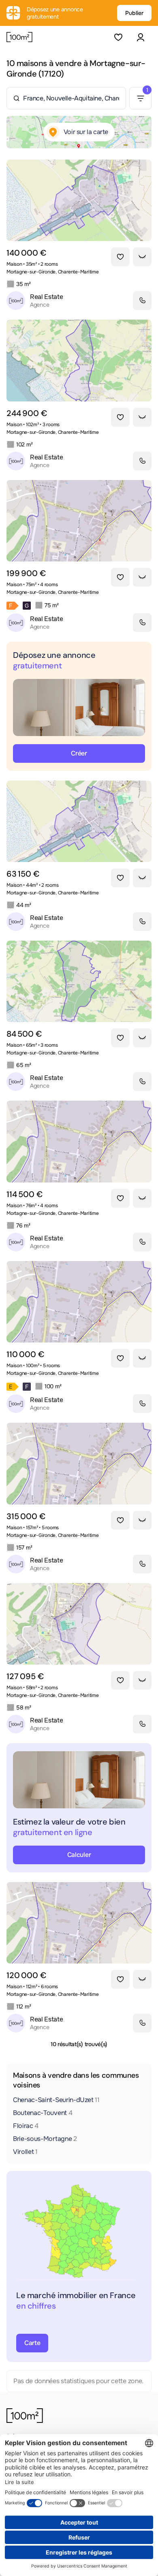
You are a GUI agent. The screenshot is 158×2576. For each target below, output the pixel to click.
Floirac (26, 2126)
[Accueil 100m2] (25, 2416)
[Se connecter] (140, 37)
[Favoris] (118, 37)
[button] (140, 37)
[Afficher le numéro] (142, 301)
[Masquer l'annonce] (142, 257)
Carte (32, 2343)
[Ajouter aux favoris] (120, 257)
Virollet (25, 2152)
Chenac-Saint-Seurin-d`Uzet (56, 2100)
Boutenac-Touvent (43, 2113)
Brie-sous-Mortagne (45, 2139)
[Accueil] (19, 37)
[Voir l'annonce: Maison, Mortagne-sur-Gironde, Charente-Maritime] (79, 200)
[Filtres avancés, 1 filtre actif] (140, 98)
